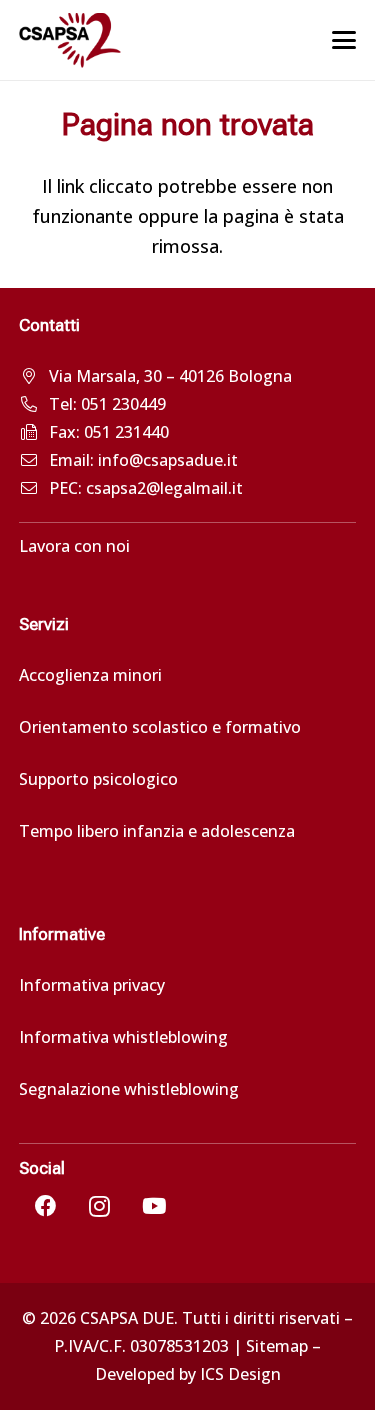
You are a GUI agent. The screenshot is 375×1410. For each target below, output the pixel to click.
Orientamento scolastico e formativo (160, 727)
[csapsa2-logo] (70, 40)
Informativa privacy (92, 985)
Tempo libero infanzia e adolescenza (157, 831)
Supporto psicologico (98, 779)
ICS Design (240, 1374)
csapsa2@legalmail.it (164, 488)
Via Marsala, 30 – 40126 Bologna (170, 376)
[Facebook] (46, 1206)
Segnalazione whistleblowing (129, 1089)
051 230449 (123, 404)
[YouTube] (154, 1206)
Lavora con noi (74, 546)
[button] (344, 40)
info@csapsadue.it (168, 460)
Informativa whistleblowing (123, 1037)
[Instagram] (100, 1206)
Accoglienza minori (90, 675)
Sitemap (277, 1346)
